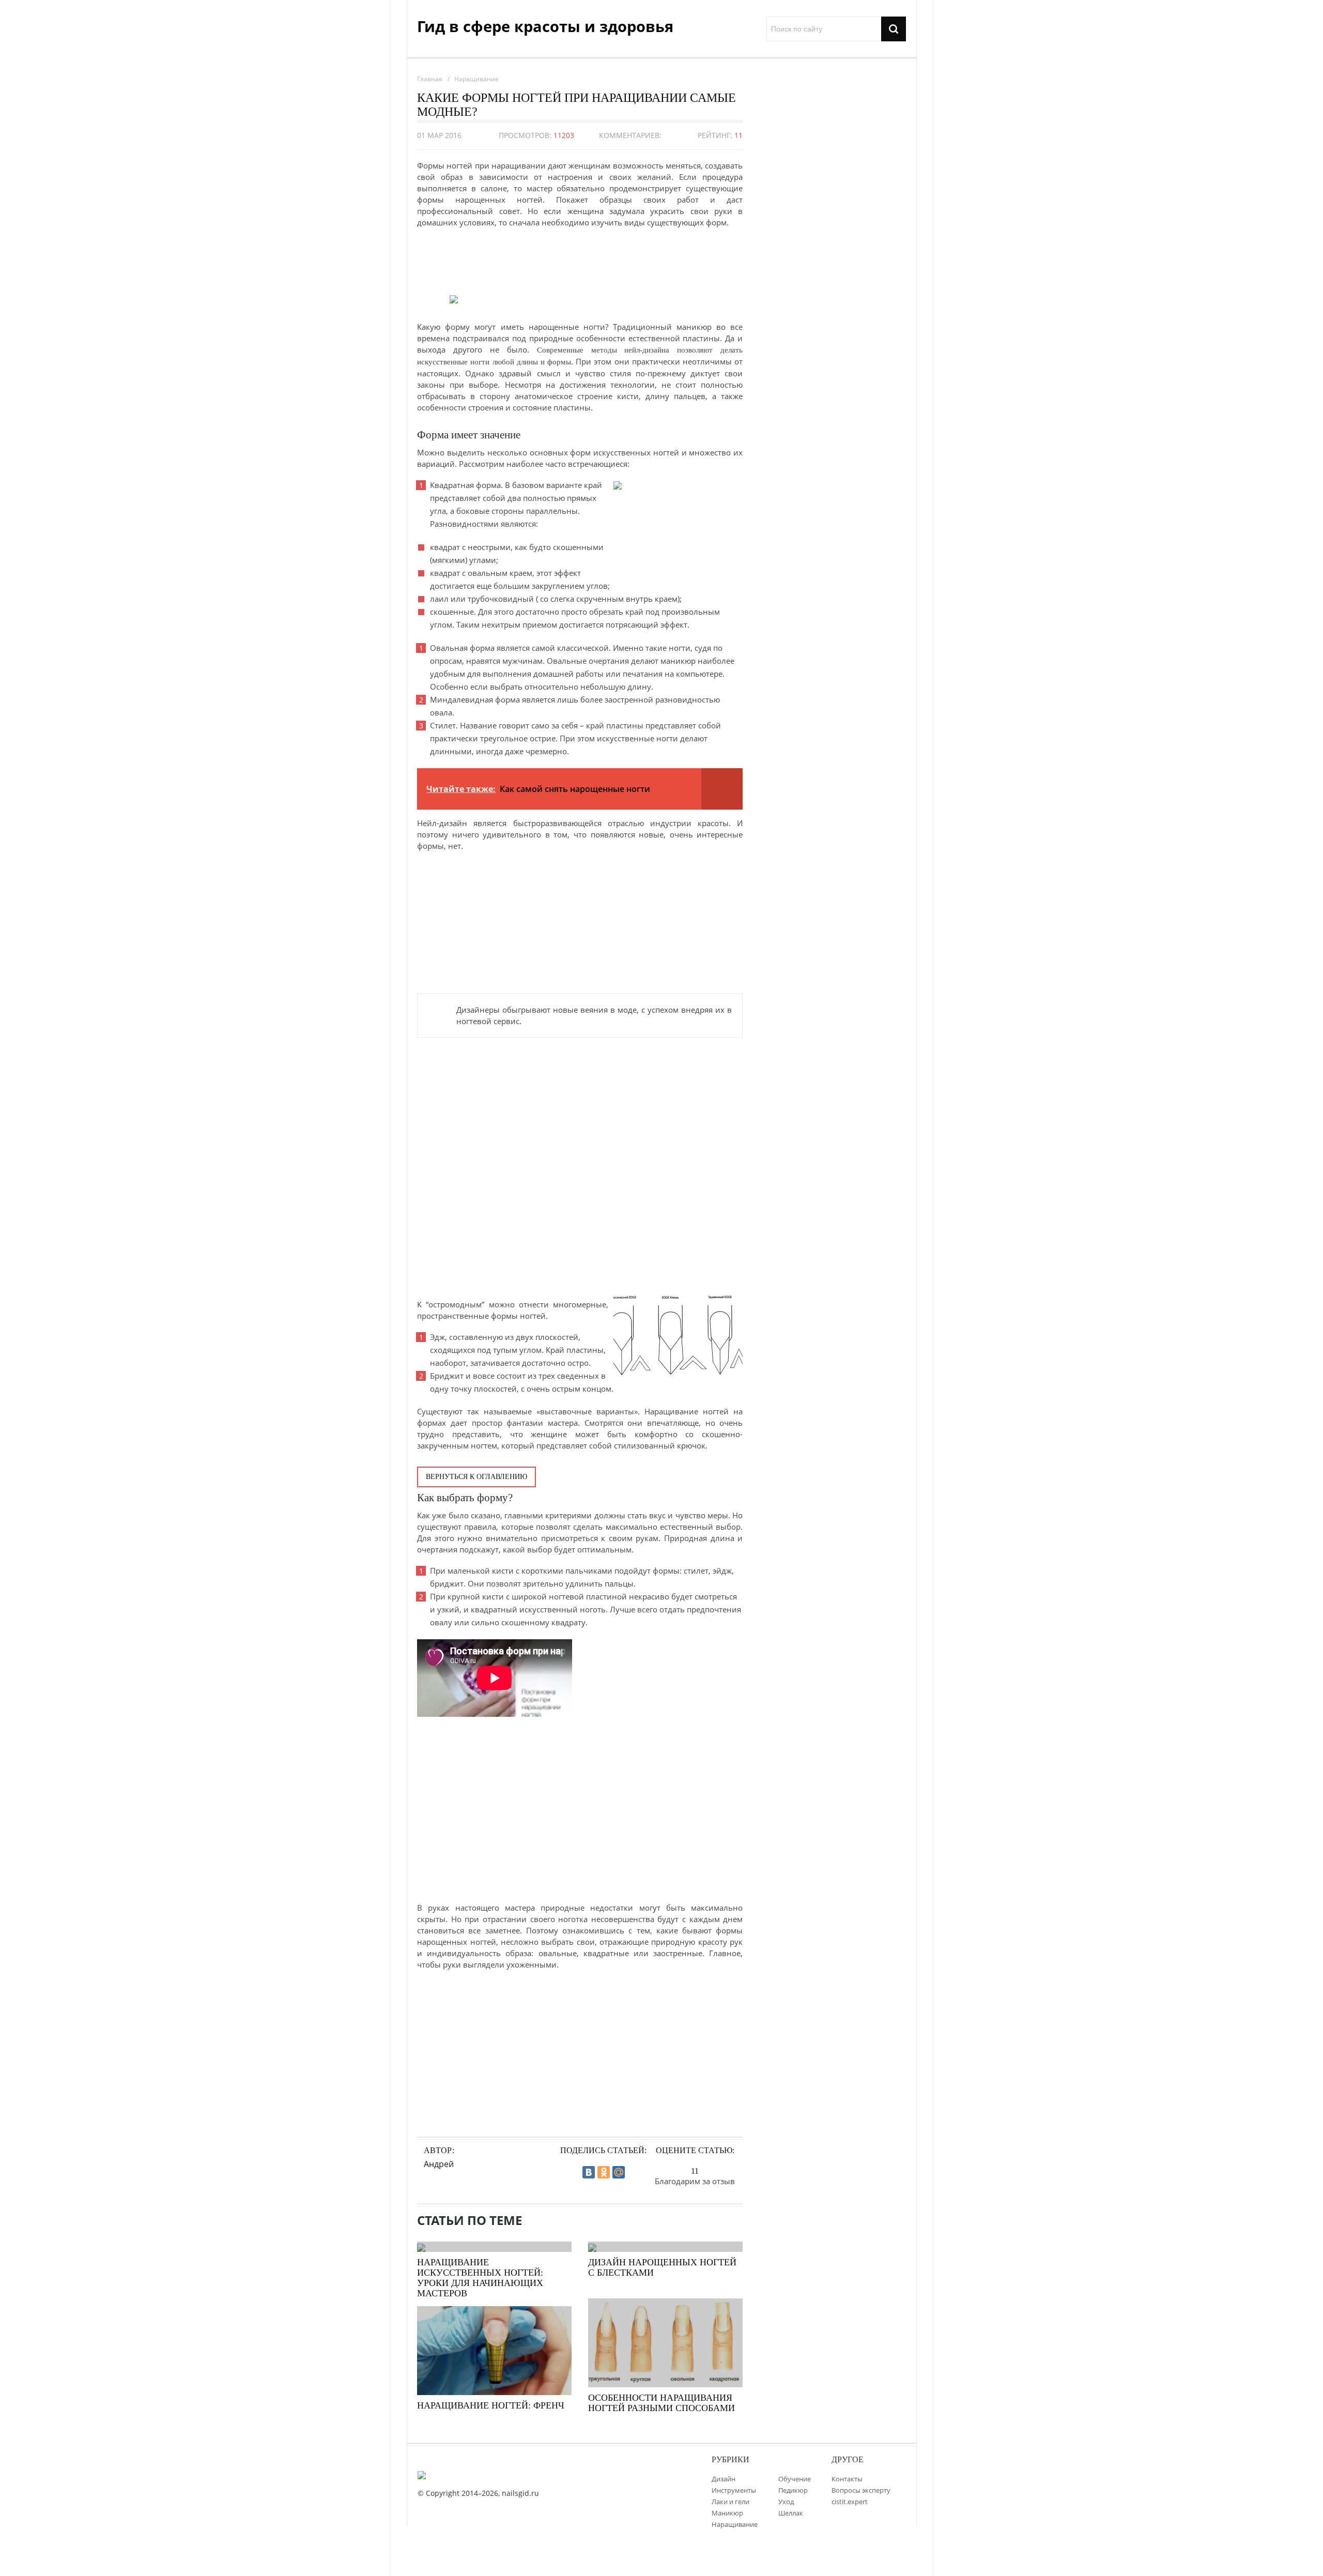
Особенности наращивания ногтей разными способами (661, 2403)
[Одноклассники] (604, 2172)
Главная (430, 79)
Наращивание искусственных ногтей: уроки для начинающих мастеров (480, 2278)
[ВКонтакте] (589, 2172)
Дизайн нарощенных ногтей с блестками (662, 2267)
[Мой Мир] (619, 2172)
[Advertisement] (580, 259)
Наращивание (476, 79)
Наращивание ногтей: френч (491, 2405)
